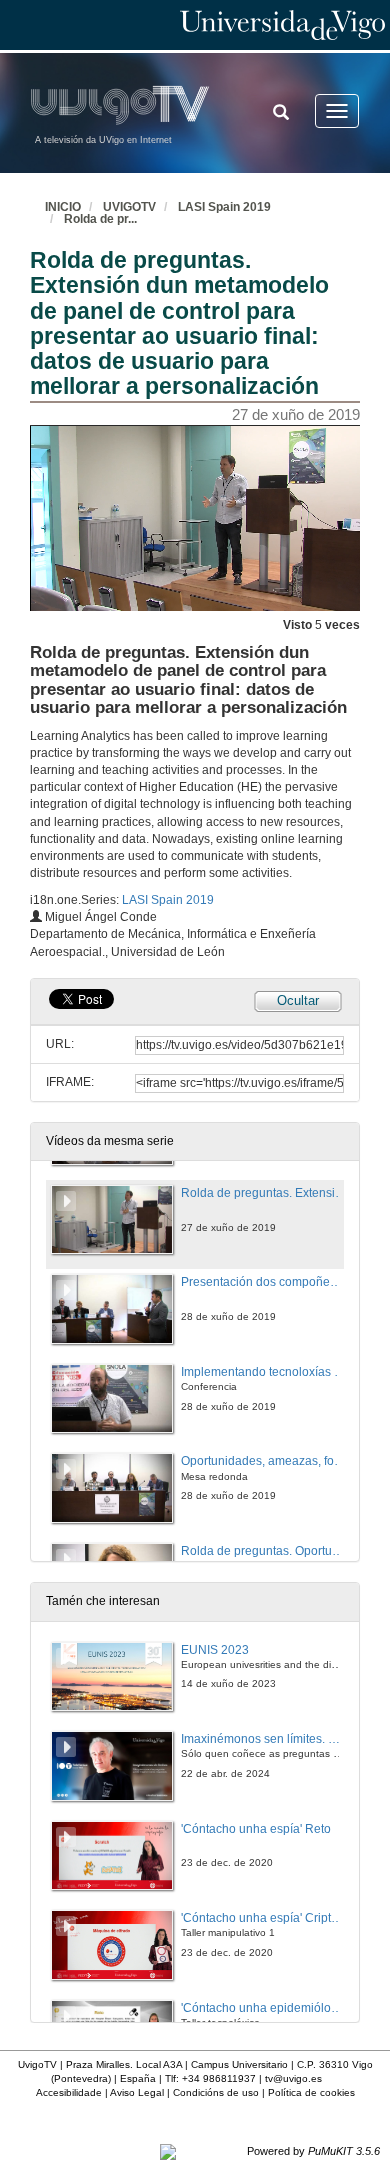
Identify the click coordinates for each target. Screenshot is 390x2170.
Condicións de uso (216, 2092)
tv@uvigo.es (293, 2078)
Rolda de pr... (100, 219)
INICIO (63, 207)
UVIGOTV (129, 207)
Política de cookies (311, 2092)
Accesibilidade (69, 2092)
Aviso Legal (137, 2092)
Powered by (313, 2151)
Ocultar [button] (298, 1000)
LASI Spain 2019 (224, 207)
